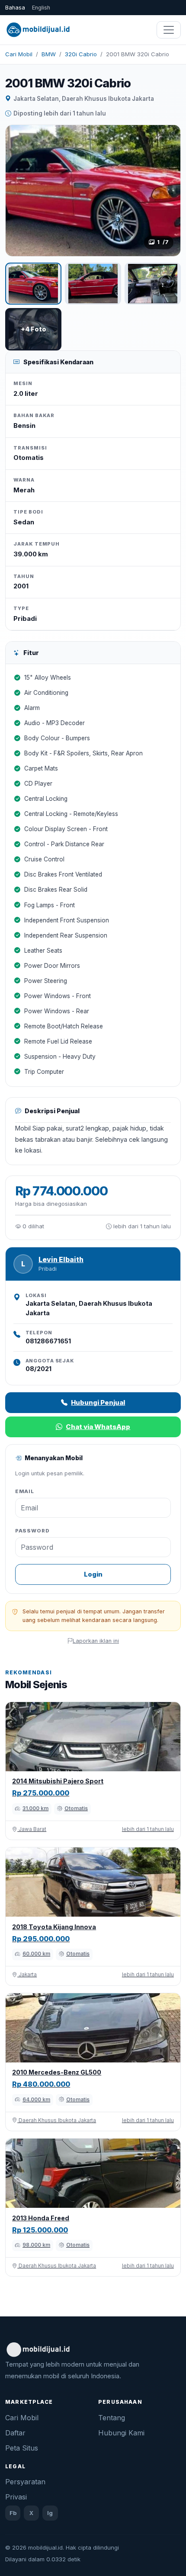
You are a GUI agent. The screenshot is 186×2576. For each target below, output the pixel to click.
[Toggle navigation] (169, 30)
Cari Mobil (19, 54)
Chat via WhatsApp (98, 1427)
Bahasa (15, 8)
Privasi (16, 2497)
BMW (49, 54)
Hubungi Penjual (98, 1402)
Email (25, 1491)
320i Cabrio (81, 54)
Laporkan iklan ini (96, 1641)
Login (93, 1574)
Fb (13, 2513)
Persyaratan (25, 2482)
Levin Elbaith (61, 1260)
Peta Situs (22, 2448)
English (41, 8)
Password (32, 1531)
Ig (50, 2513)
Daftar (15, 2433)
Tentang (112, 2418)
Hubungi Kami (121, 2433)
